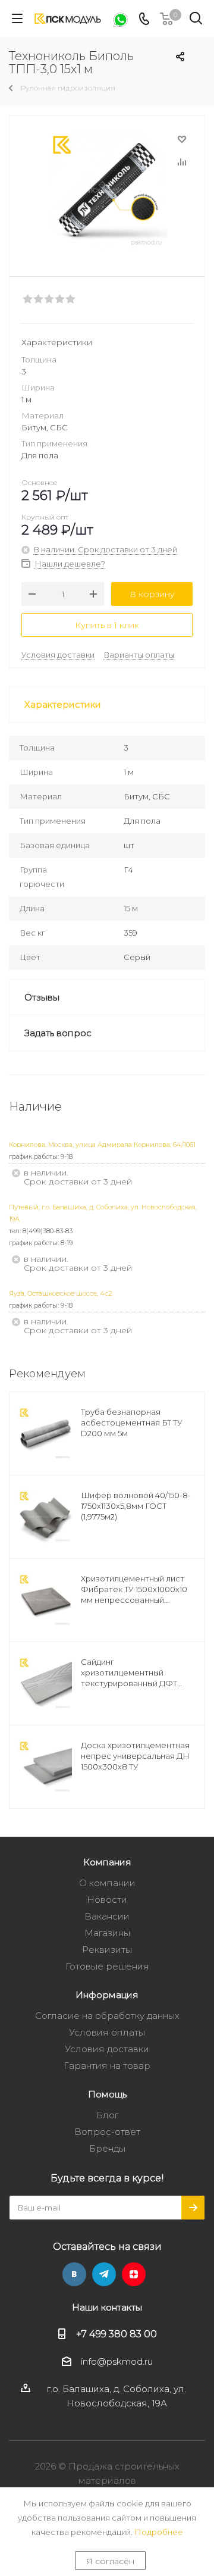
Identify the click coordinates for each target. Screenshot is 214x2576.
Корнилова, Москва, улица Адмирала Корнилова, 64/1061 (102, 1145)
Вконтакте (74, 2274)
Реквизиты (107, 1950)
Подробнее (159, 2532)
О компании (107, 1883)
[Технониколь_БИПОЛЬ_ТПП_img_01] (107, 191)
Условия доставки (58, 655)
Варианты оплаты (139, 655)
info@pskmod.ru (117, 2361)
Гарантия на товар (107, 2066)
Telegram (104, 2274)
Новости (107, 1900)
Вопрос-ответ (107, 2132)
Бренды (107, 2148)
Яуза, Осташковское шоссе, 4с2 (61, 1293)
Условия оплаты (107, 2032)
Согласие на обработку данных (107, 2016)
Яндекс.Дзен (134, 2274)
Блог (107, 2115)
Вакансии (107, 1916)
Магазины (107, 1933)
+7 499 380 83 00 (117, 2334)
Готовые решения (107, 1966)
